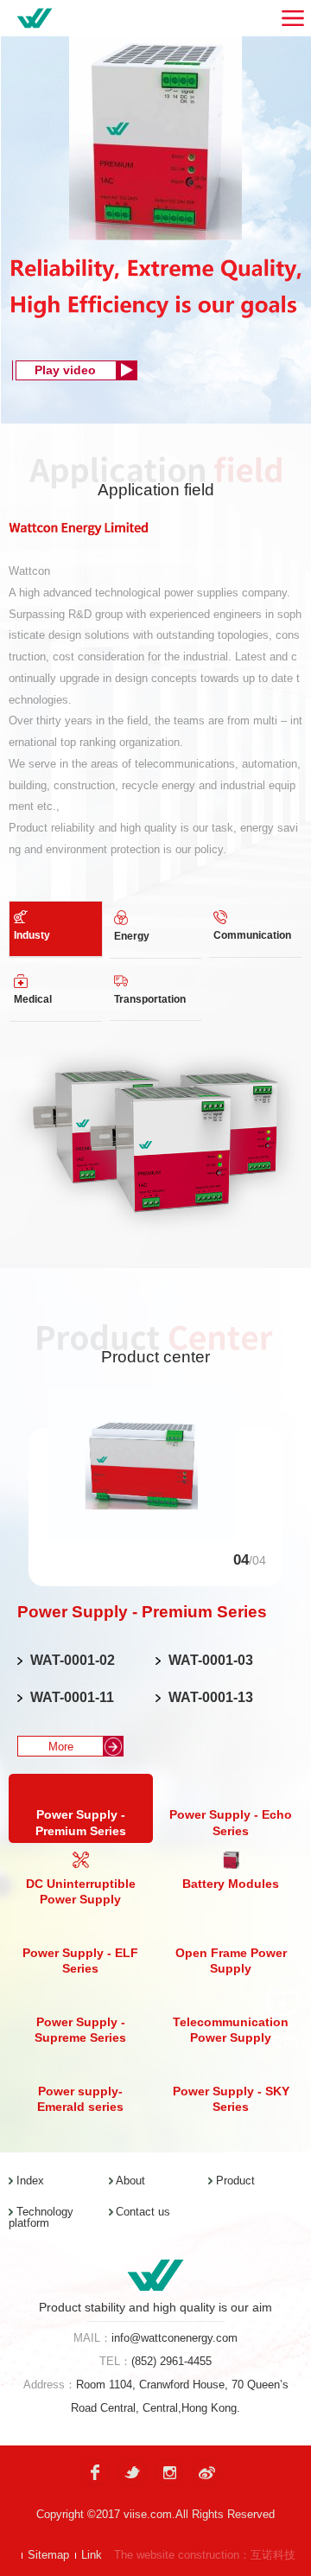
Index (30, 2181)
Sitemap (48, 2555)
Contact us (143, 2212)
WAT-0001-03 (211, 1660)
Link (92, 2555)
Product (235, 2181)
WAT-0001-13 (211, 1697)
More (61, 1747)
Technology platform (41, 2217)
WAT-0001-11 (72, 1697)
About (130, 2181)
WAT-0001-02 (73, 1660)
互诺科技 (273, 2555)
